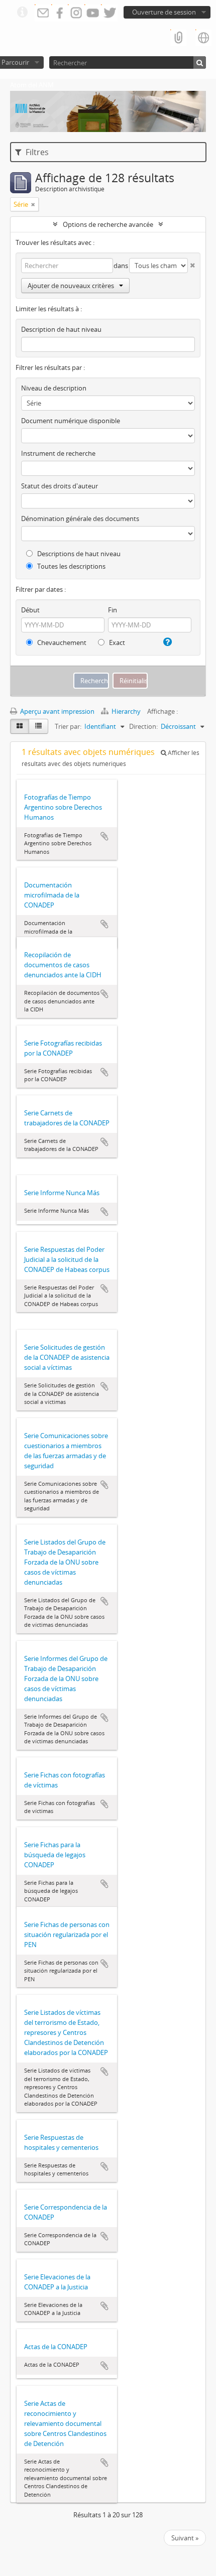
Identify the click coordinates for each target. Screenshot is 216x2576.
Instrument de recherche (58, 453)
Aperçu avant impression (57, 711)
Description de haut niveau (61, 329)
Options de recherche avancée (108, 224)
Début (30, 610)
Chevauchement (61, 642)
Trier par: (68, 726)
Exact (116, 642)
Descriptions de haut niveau (78, 554)
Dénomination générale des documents (80, 519)
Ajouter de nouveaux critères (71, 286)
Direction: (143, 726)
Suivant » (185, 2538)
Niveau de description (54, 388)
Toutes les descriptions (71, 566)
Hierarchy (126, 711)
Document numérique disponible (71, 421)
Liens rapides (22, 13)
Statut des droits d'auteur (60, 486)
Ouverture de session (164, 12)
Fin (113, 610)
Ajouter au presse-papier (104, 836)
